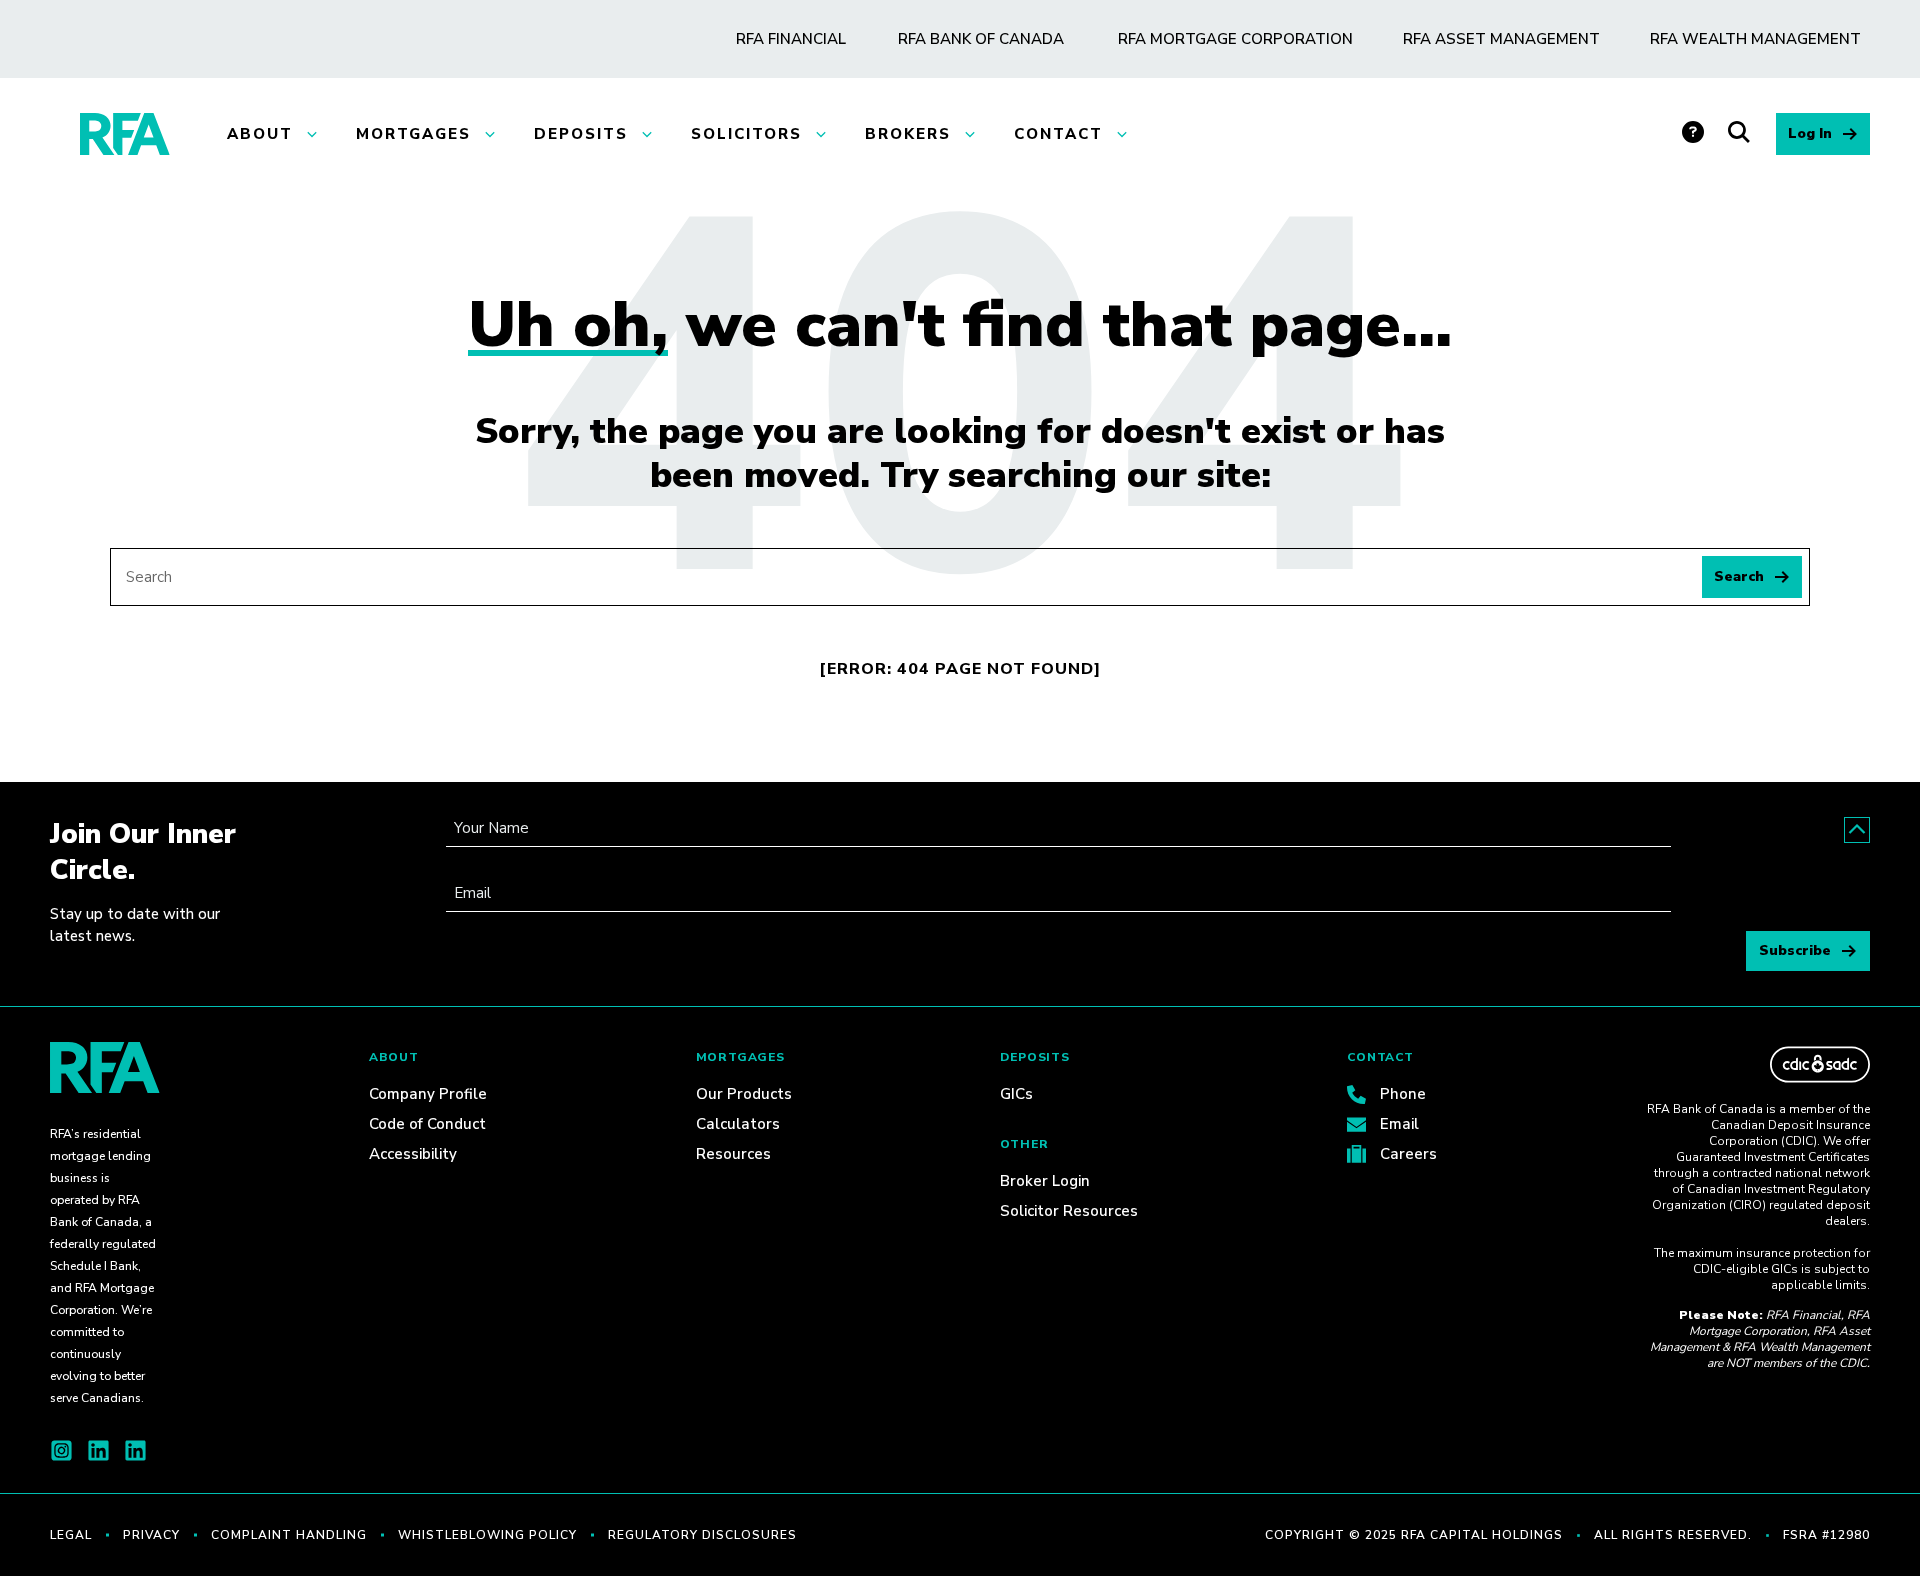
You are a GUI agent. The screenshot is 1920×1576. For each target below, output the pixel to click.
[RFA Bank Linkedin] (98, 1451)
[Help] (1696, 134)
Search (1739, 576)
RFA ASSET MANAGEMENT (1501, 39)
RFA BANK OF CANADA (981, 39)
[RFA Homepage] (125, 134)
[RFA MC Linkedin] (135, 1451)
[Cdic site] (1820, 1064)
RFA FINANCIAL (791, 39)
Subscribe (1795, 950)
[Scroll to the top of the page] (1857, 830)
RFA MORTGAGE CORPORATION (1235, 39)
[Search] (1743, 134)
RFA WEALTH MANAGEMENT (1755, 39)
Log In (1810, 133)
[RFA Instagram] (61, 1451)
